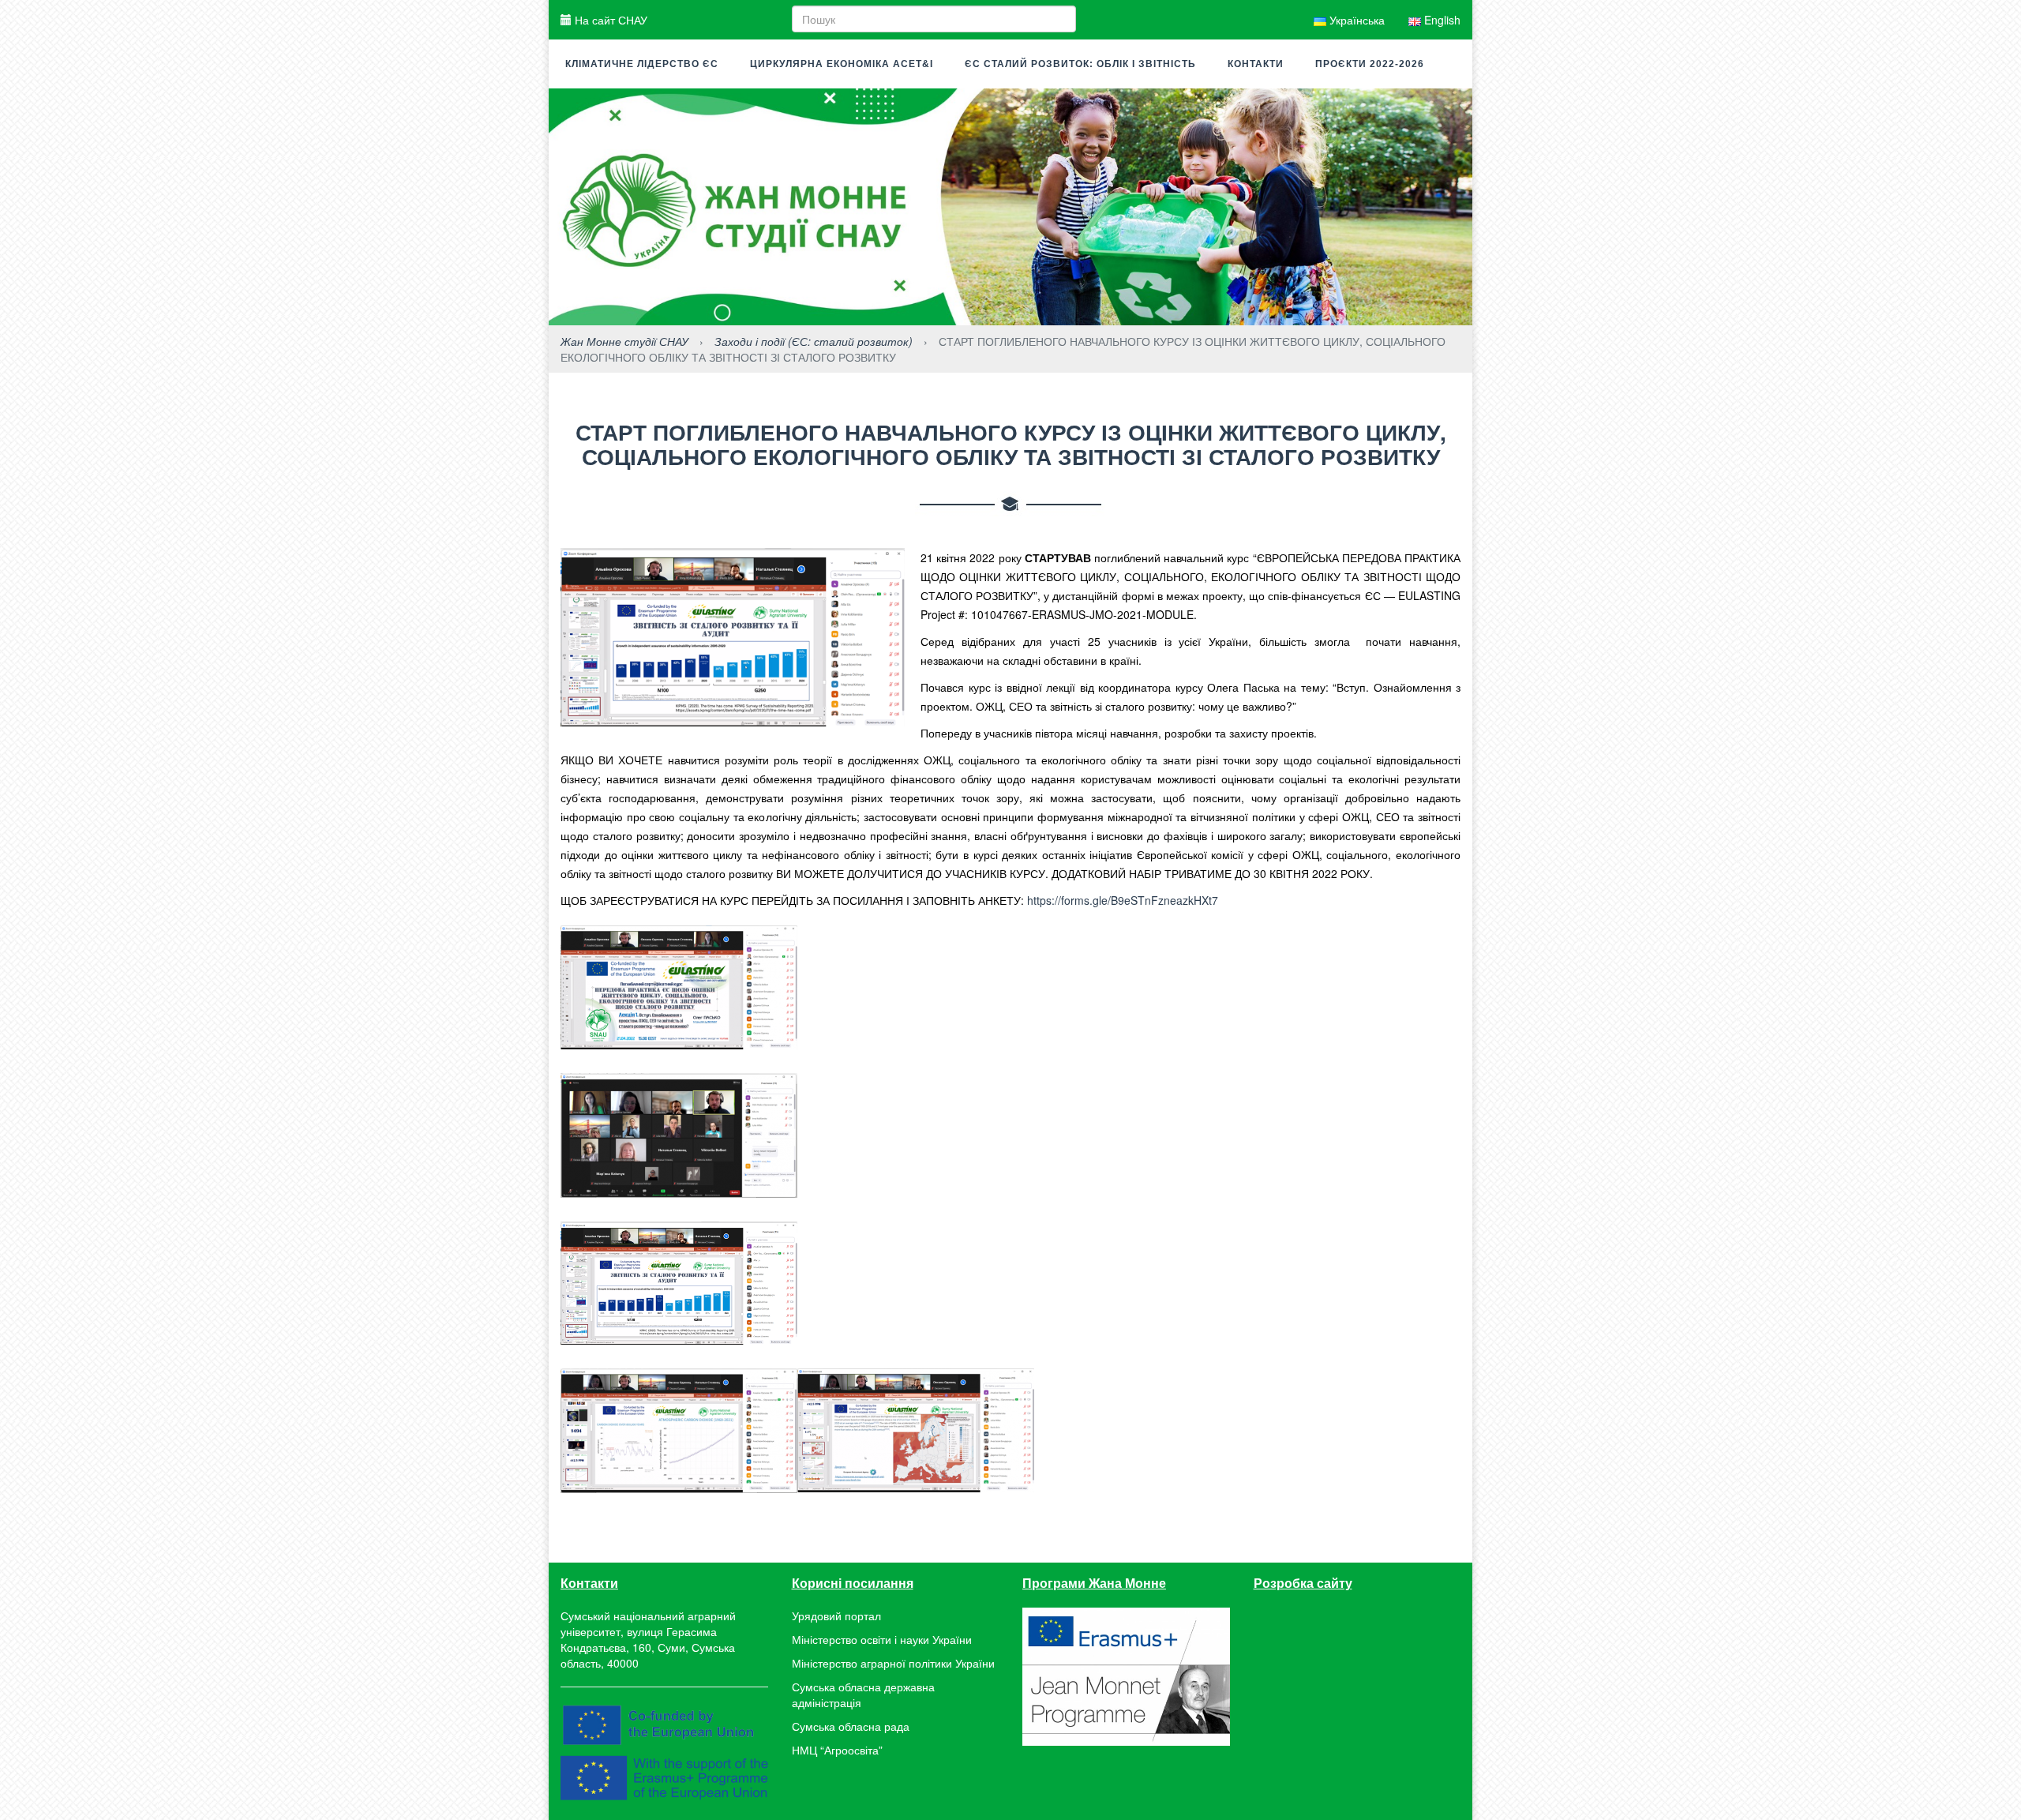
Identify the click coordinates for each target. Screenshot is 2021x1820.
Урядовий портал (836, 1615)
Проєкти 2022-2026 (1370, 64)
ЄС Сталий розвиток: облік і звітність (1080, 64)
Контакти (1256, 64)
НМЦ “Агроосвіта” (837, 1750)
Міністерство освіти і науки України (882, 1639)
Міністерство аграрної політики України (893, 1663)
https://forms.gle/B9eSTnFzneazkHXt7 (1123, 900)
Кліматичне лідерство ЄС (642, 64)
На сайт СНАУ (609, 20)
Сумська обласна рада (851, 1726)
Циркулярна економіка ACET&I (842, 64)
